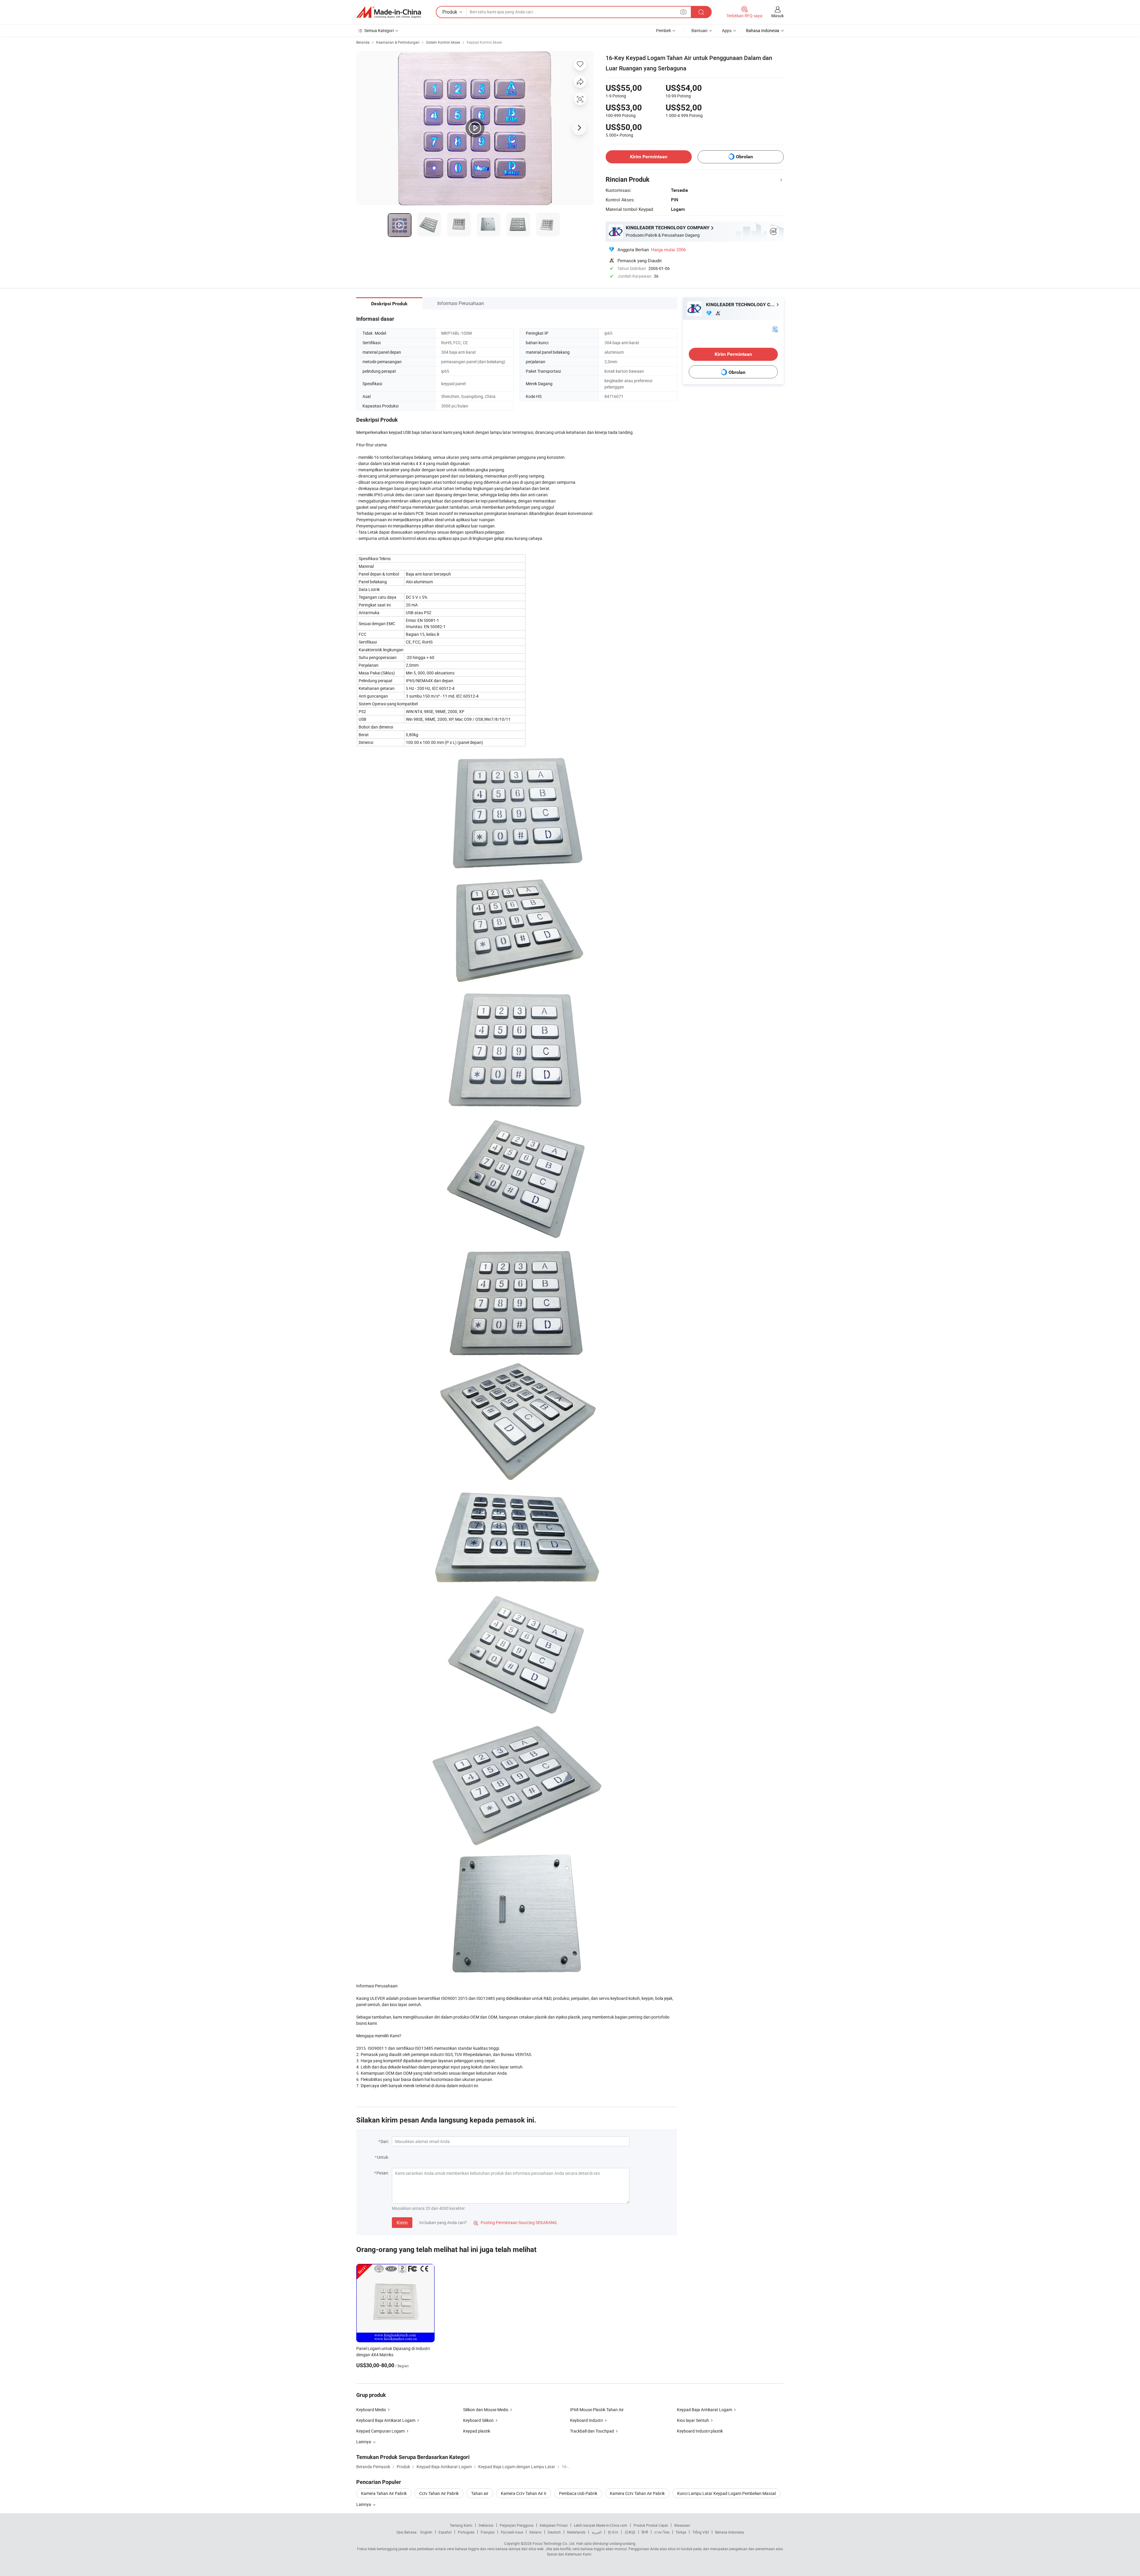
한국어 (613, 2532)
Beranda (363, 42)
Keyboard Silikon (478, 2420)
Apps (727, 30)
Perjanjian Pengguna (517, 2525)
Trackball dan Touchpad (592, 2431)
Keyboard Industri (586, 2420)
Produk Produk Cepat (651, 2525)
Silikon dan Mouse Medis (486, 2410)
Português (466, 2532)
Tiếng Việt (701, 2532)
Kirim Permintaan (649, 157)
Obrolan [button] (744, 157)
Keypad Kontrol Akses (484, 42)
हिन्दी (645, 2532)
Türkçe (681, 2532)
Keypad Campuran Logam (380, 2431)
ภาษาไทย (662, 2532)
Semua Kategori (379, 30)
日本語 (630, 2532)
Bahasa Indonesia (730, 2532)
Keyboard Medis (371, 2410)
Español (445, 2532)
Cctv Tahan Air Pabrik (439, 2493)
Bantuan (699, 30)
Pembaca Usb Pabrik (578, 2493)
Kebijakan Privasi (554, 2525)
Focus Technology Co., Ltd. (554, 2543)
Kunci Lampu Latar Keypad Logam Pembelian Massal (726, 2493)
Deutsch (554, 2532)
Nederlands (576, 2532)
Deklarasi (486, 2525)
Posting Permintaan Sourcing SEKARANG (515, 2222)
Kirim (402, 2223)
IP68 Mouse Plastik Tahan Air (597, 2410)
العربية (597, 2532)
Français (488, 2532)
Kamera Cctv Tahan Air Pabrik (637, 2493)
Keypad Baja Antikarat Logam (704, 2410)
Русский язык (512, 2532)
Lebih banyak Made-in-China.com (601, 2525)
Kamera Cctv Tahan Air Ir (524, 2493)
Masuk (778, 16)
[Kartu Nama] (775, 329)
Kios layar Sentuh (693, 2420)
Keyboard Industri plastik (700, 2431)
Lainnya (364, 2504)
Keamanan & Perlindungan (398, 42)
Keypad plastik (477, 2431)
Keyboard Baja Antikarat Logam (386, 2420)
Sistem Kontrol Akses (443, 42)
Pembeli (663, 30)
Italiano (535, 2532)
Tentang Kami (461, 2525)
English (426, 2532)
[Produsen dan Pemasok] (389, 12)
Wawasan (682, 2525)
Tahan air (480, 2493)
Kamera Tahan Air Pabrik (384, 2493)
